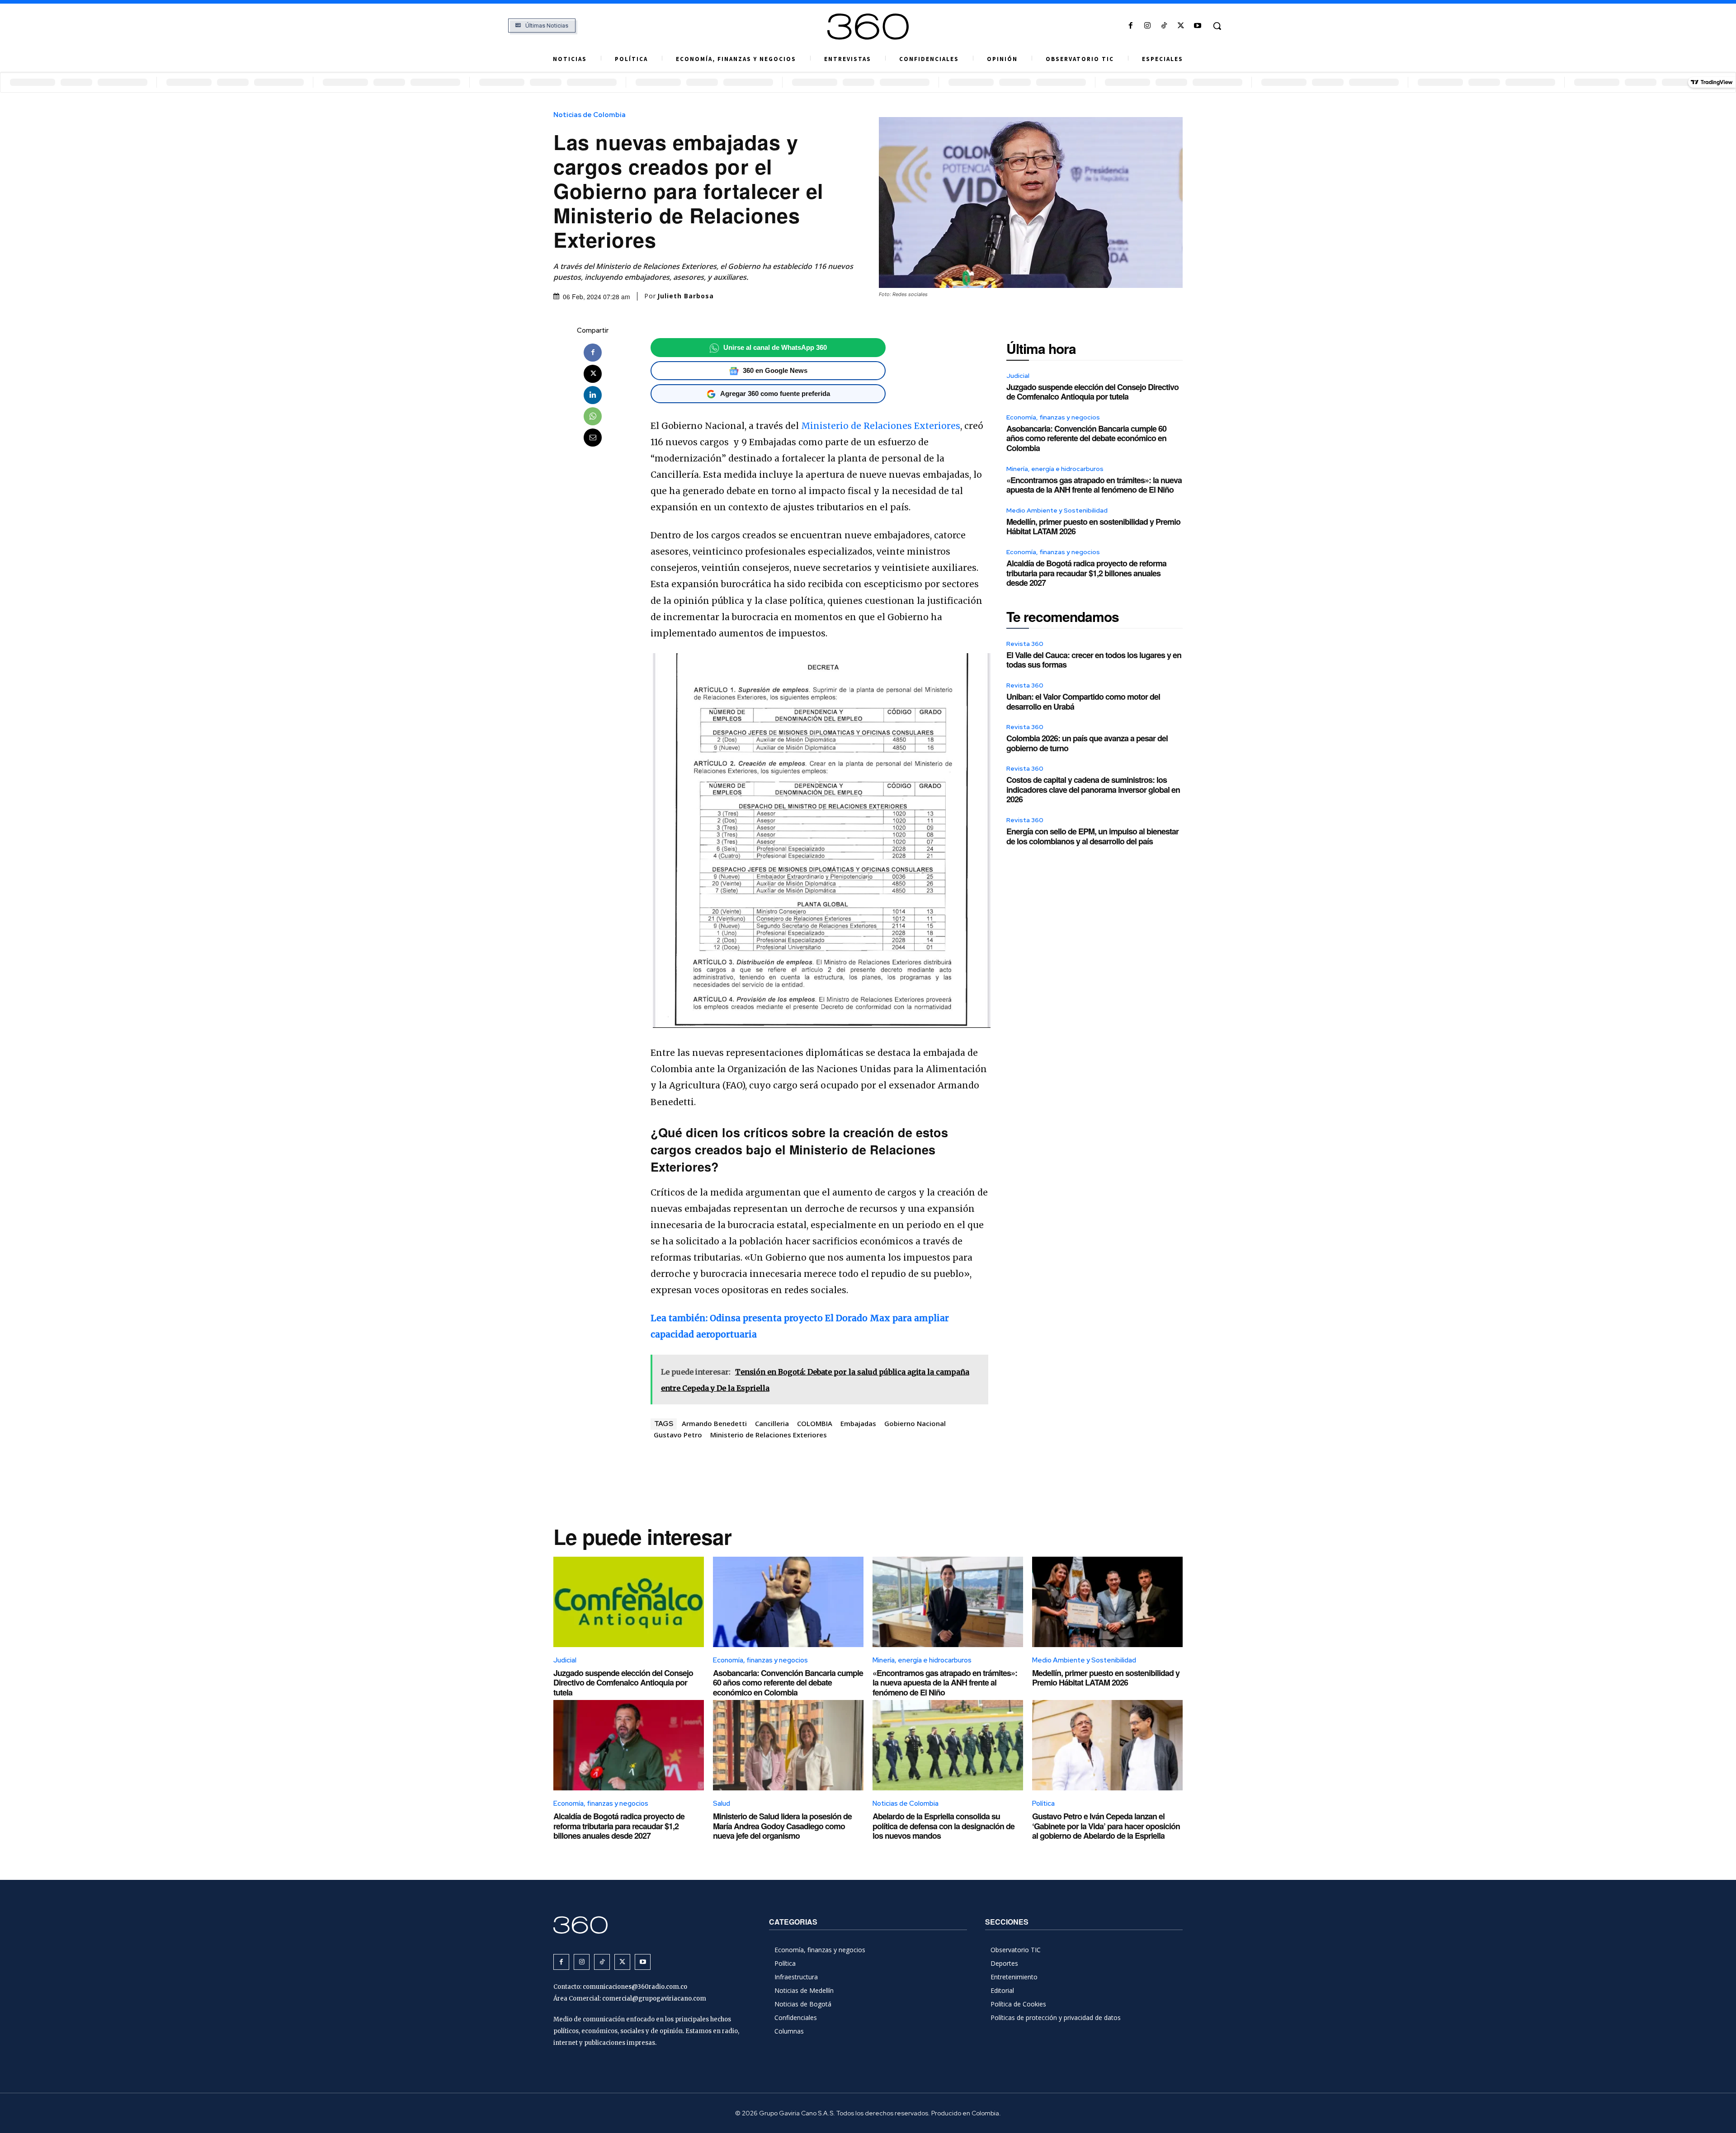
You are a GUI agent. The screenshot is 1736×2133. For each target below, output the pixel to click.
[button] (1217, 26)
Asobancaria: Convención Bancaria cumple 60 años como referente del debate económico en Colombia (1086, 438)
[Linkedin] (593, 395)
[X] (1181, 26)
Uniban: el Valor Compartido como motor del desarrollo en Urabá (1083, 702)
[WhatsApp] (593, 416)
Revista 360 (1025, 644)
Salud (722, 1803)
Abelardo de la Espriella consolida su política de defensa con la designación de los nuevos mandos (943, 1826)
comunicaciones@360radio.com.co (635, 1987)
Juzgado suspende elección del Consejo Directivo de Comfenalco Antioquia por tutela (1092, 392)
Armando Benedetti (714, 1423)
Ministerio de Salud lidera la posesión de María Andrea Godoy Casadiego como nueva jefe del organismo (782, 1826)
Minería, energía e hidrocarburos (1055, 469)
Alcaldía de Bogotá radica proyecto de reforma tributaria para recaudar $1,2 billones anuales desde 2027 (1086, 573)
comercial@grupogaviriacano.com (654, 1999)
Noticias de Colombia (590, 115)
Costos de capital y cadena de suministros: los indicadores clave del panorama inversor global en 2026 (1093, 789)
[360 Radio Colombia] (868, 27)
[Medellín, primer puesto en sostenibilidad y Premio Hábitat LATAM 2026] (1107, 1602)
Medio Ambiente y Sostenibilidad (1057, 510)
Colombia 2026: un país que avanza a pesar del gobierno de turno (1087, 743)
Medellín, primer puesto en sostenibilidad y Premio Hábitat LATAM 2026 (1093, 527)
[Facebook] (1130, 26)
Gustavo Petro (678, 1435)
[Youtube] (1198, 26)
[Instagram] (1147, 26)
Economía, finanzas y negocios (1053, 417)
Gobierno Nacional (915, 1423)
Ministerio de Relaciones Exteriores (881, 426)
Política (1043, 1803)
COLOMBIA (815, 1423)
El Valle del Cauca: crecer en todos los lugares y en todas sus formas (1094, 660)
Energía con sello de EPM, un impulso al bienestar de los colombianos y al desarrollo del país (1092, 836)
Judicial (1018, 376)
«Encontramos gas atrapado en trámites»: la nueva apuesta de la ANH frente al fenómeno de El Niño (1094, 485)
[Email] (593, 438)
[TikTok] (1164, 26)
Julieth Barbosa (686, 296)
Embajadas (858, 1423)
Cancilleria (772, 1423)
